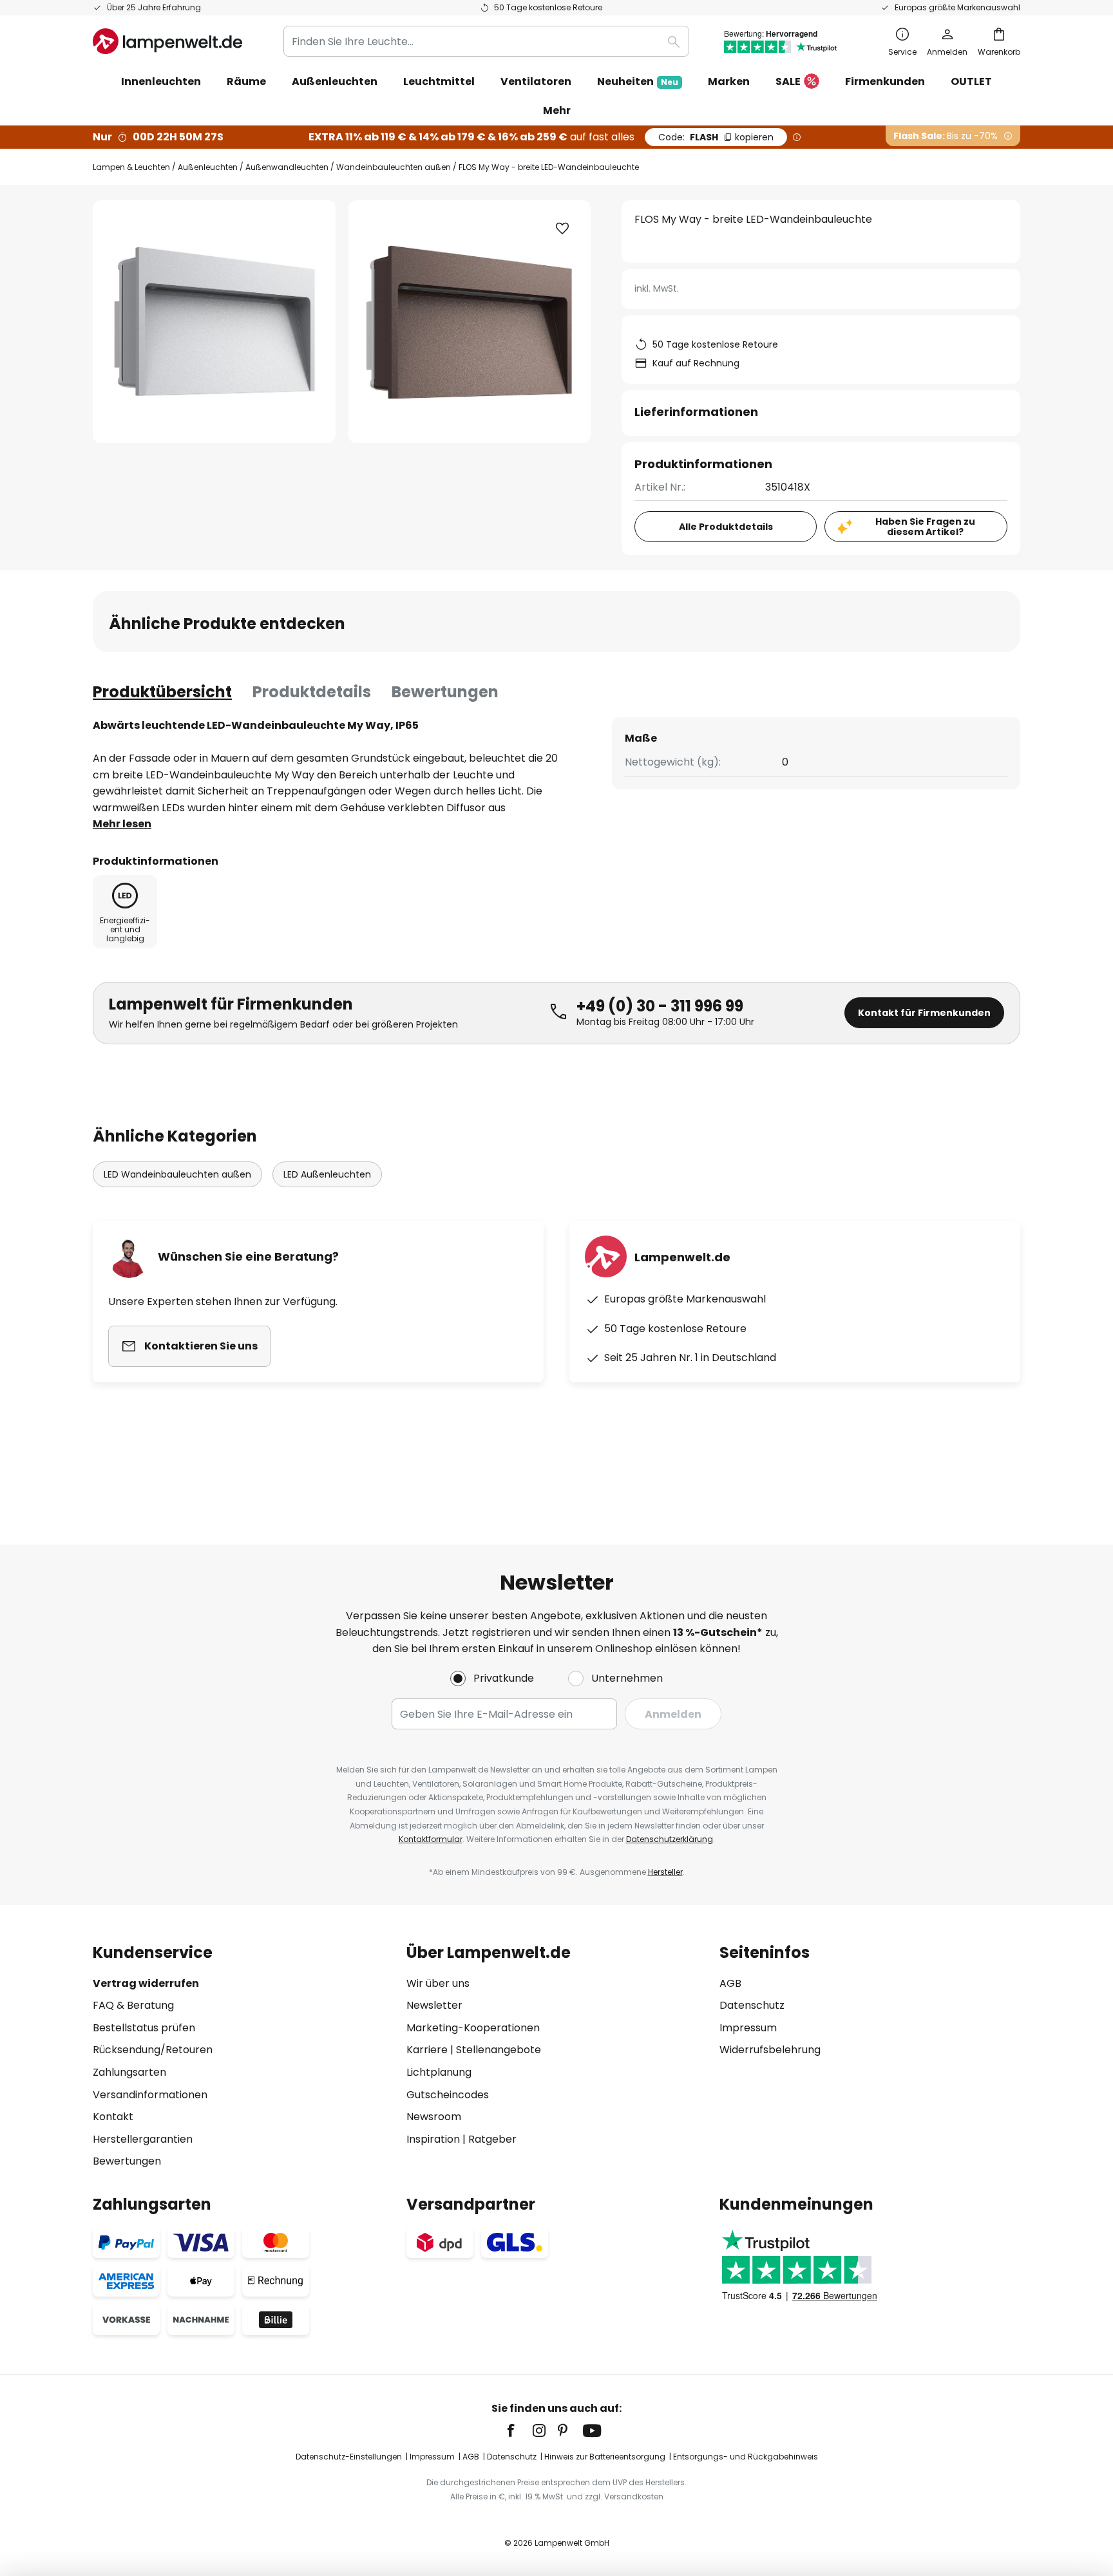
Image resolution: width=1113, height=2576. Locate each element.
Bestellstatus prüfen (144, 2028)
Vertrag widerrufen (146, 1983)
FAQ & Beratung (133, 2005)
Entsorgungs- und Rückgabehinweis (746, 2457)
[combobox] (486, 41)
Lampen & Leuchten (131, 167)
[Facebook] (519, 2430)
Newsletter (434, 2005)
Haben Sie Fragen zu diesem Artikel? (925, 527)
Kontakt (113, 2117)
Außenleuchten (208, 167)
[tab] (162, 692)
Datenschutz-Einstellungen (349, 2457)
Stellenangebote (499, 2050)
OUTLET (971, 81)
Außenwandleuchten (287, 167)
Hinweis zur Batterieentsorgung (605, 2457)
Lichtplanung (439, 2072)
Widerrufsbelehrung (770, 2050)
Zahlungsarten (129, 2072)
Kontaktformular (431, 1839)
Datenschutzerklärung (670, 1839)
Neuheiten (638, 81)
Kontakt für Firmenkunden (924, 1013)
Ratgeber (492, 2139)
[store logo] (167, 41)
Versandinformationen (150, 2095)
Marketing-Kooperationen (473, 2028)
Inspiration (433, 2139)
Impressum (748, 2028)
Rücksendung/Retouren (153, 2050)
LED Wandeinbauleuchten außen (177, 1174)
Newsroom (434, 2117)
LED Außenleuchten (327, 1174)
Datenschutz (752, 2005)
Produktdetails (312, 692)
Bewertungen (445, 692)
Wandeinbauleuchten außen (394, 167)
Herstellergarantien (143, 2139)
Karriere (427, 2050)
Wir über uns (438, 1983)
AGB (730, 1983)
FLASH (716, 137)
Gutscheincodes (448, 2095)
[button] (562, 229)
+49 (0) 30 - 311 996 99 (660, 1006)
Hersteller (665, 1872)
